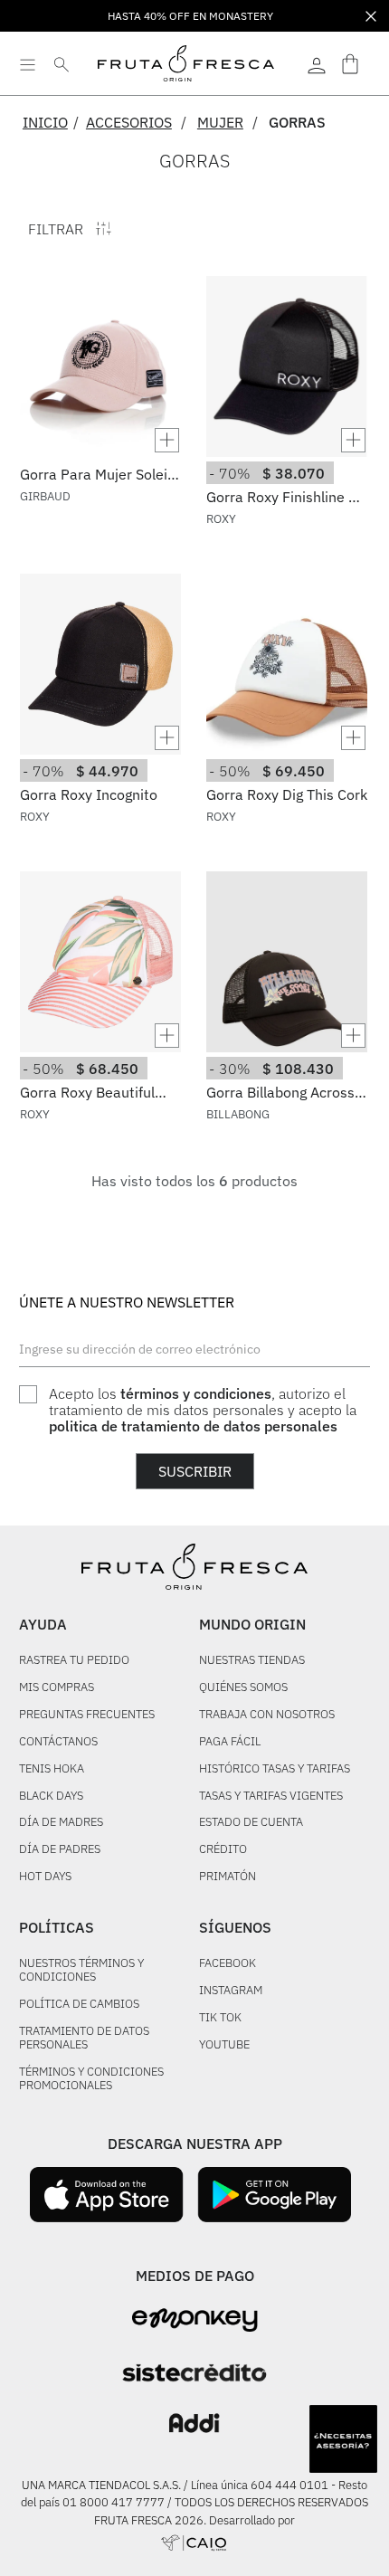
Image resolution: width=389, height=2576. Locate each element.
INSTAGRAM (231, 1991)
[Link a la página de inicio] (51, 122)
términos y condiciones (196, 1393)
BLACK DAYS (51, 1797)
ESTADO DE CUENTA (251, 1823)
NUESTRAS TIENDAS (252, 1661)
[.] (317, 63)
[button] (100, 440)
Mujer (220, 122)
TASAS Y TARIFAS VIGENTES (271, 1797)
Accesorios (129, 122)
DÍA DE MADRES (61, 1823)
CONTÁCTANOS (58, 1742)
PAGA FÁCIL (230, 1742)
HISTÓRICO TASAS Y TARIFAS (275, 1769)
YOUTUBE (224, 2045)
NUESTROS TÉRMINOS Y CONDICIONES (81, 1971)
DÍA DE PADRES (60, 1850)
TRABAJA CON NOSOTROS (267, 1715)
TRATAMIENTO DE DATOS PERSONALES (84, 2039)
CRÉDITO (223, 1850)
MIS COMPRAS (57, 1688)
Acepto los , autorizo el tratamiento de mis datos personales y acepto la (203, 1410)
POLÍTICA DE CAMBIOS (79, 2005)
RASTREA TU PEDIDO (74, 1661)
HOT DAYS (45, 1877)
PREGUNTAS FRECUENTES (87, 1715)
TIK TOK (220, 2018)
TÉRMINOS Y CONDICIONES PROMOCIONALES (91, 2079)
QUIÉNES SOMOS (243, 1688)
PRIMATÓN (228, 1877)
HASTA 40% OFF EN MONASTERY (190, 16)
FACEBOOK (228, 1964)
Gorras (297, 122)
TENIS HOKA (52, 1769)
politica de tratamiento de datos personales (193, 1426)
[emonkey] (195, 2320)
